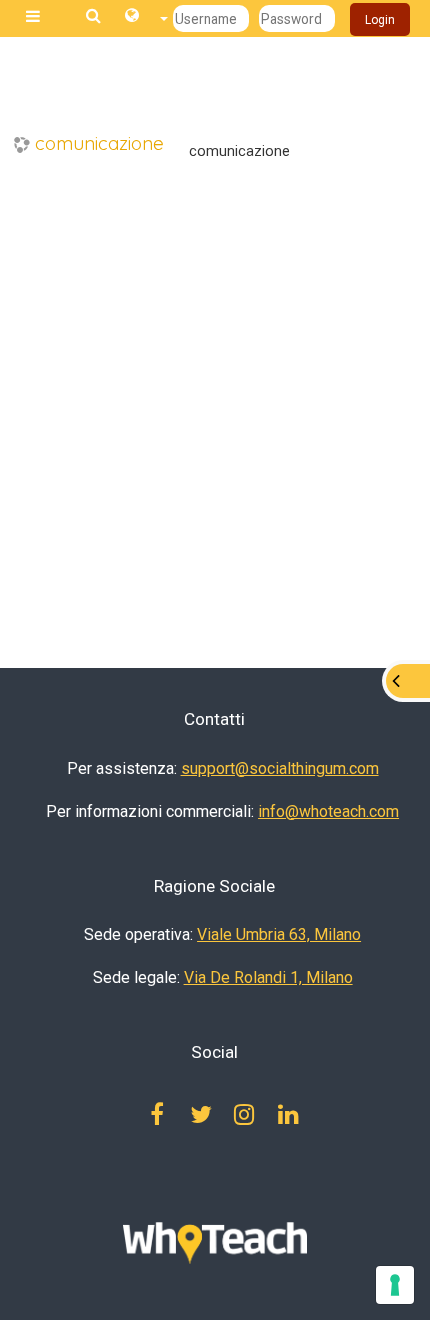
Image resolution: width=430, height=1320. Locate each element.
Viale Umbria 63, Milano (279, 934)
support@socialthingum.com (280, 768)
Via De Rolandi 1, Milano (268, 977)
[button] (147, 19)
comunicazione (99, 143)
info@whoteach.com (328, 811)
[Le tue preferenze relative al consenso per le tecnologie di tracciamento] (395, 1285)
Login (380, 20)
